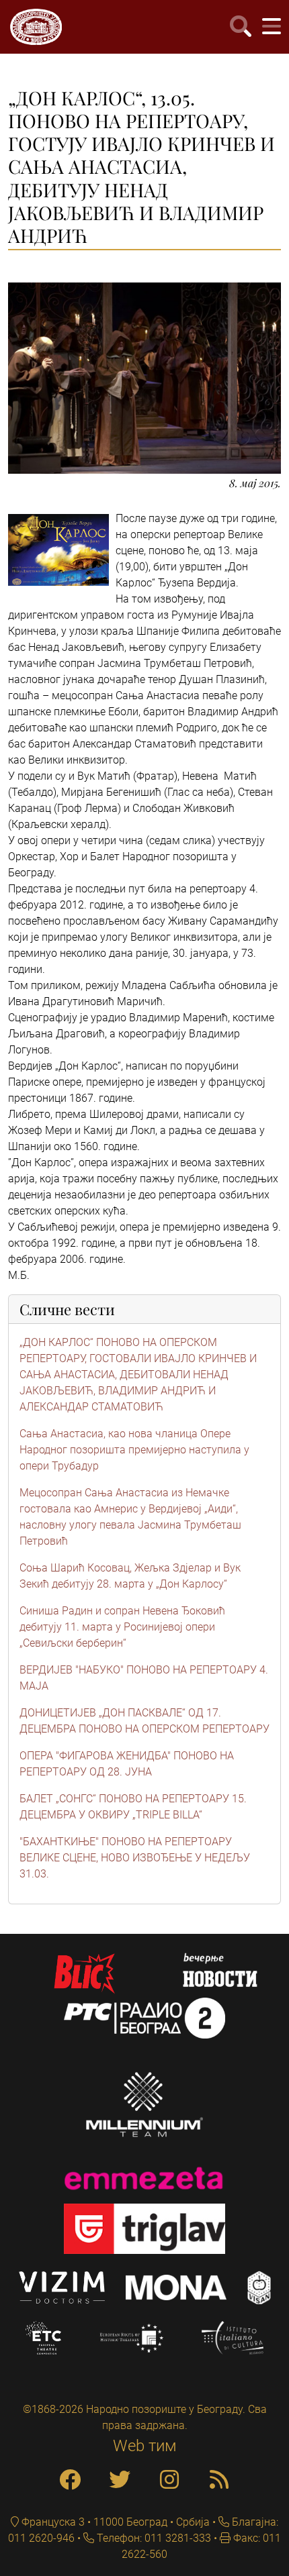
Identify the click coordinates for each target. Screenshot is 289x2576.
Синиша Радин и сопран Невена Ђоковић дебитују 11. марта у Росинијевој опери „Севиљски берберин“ (122, 1627)
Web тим (145, 2446)
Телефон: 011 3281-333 (153, 2538)
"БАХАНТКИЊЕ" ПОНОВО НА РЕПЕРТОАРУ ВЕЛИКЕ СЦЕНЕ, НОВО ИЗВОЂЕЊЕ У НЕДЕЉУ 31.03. (135, 1858)
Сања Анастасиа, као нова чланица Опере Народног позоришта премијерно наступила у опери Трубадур (134, 1450)
